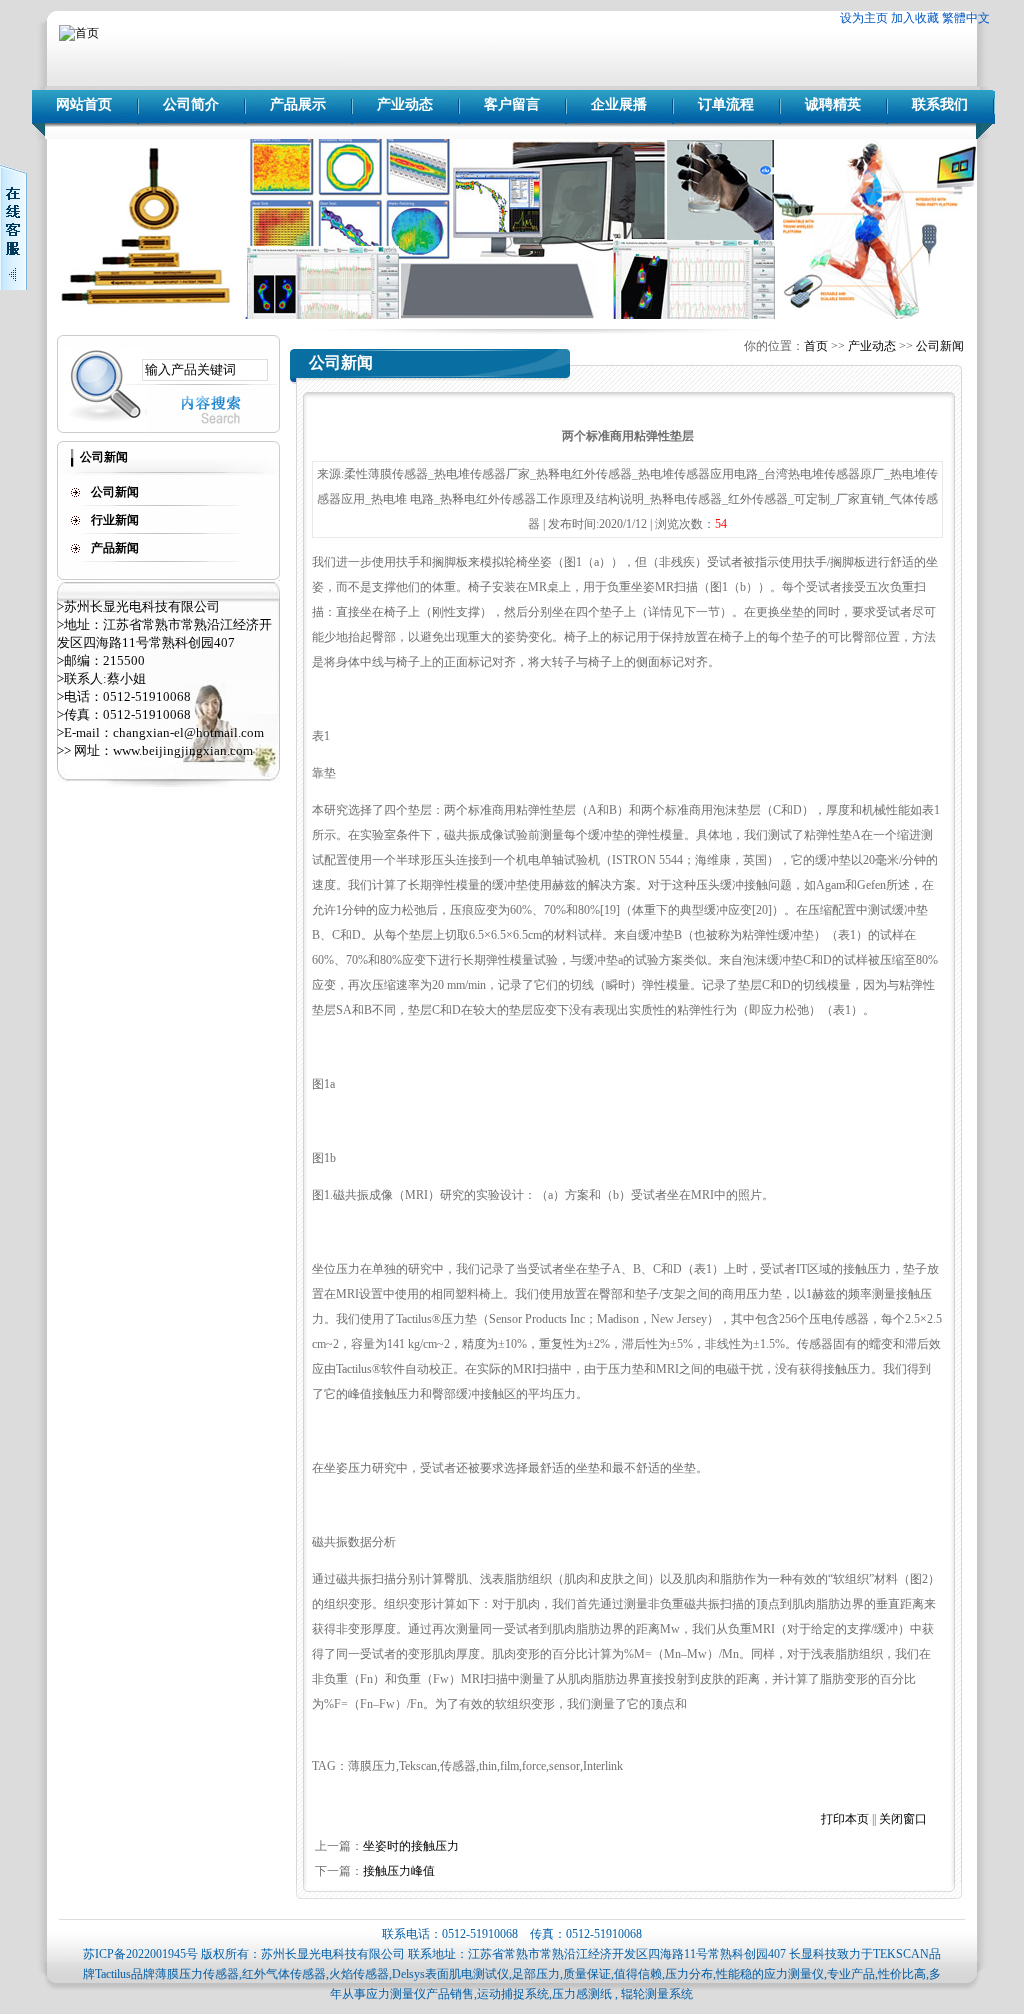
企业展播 (619, 104)
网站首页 (84, 104)
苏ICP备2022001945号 (140, 1954)
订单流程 (726, 104)
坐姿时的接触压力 (411, 1846)
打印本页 (845, 1819)
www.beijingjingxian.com (183, 750)
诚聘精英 (833, 104)
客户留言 (512, 104)
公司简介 (191, 104)
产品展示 (298, 104)
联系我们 (940, 104)
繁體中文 (966, 18)
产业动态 (405, 104)
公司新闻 (940, 346)
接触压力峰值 (399, 1871)
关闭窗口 (903, 1819)
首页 (816, 346)
